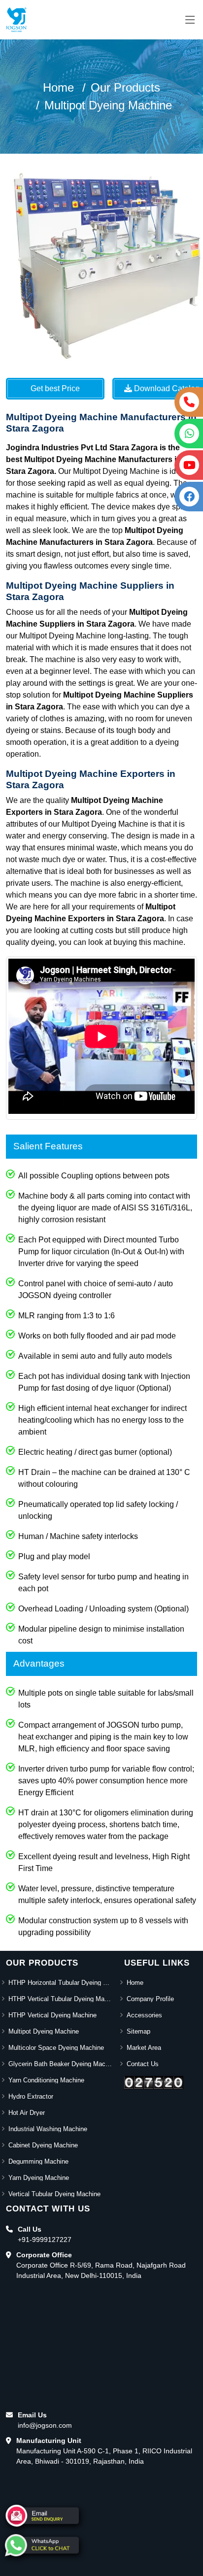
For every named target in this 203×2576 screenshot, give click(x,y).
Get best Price (55, 388)
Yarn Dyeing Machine (39, 2178)
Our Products (125, 87)
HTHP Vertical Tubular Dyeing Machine (60, 1999)
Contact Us (143, 2064)
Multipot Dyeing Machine (108, 105)
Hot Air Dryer (27, 2113)
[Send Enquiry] (42, 2516)
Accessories (144, 2015)
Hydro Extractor (31, 2096)
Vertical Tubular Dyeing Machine (54, 2194)
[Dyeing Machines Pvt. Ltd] (16, 20)
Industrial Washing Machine (48, 2129)
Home (58, 87)
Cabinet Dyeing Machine (43, 2145)
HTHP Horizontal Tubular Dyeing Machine (60, 1983)
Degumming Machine (38, 2161)
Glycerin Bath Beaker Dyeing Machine (60, 2064)
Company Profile (150, 1999)
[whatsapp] (42, 2545)
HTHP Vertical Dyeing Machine (52, 2015)
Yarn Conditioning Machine (46, 2080)
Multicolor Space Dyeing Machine (56, 2048)
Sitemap (138, 2031)
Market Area (144, 2048)
